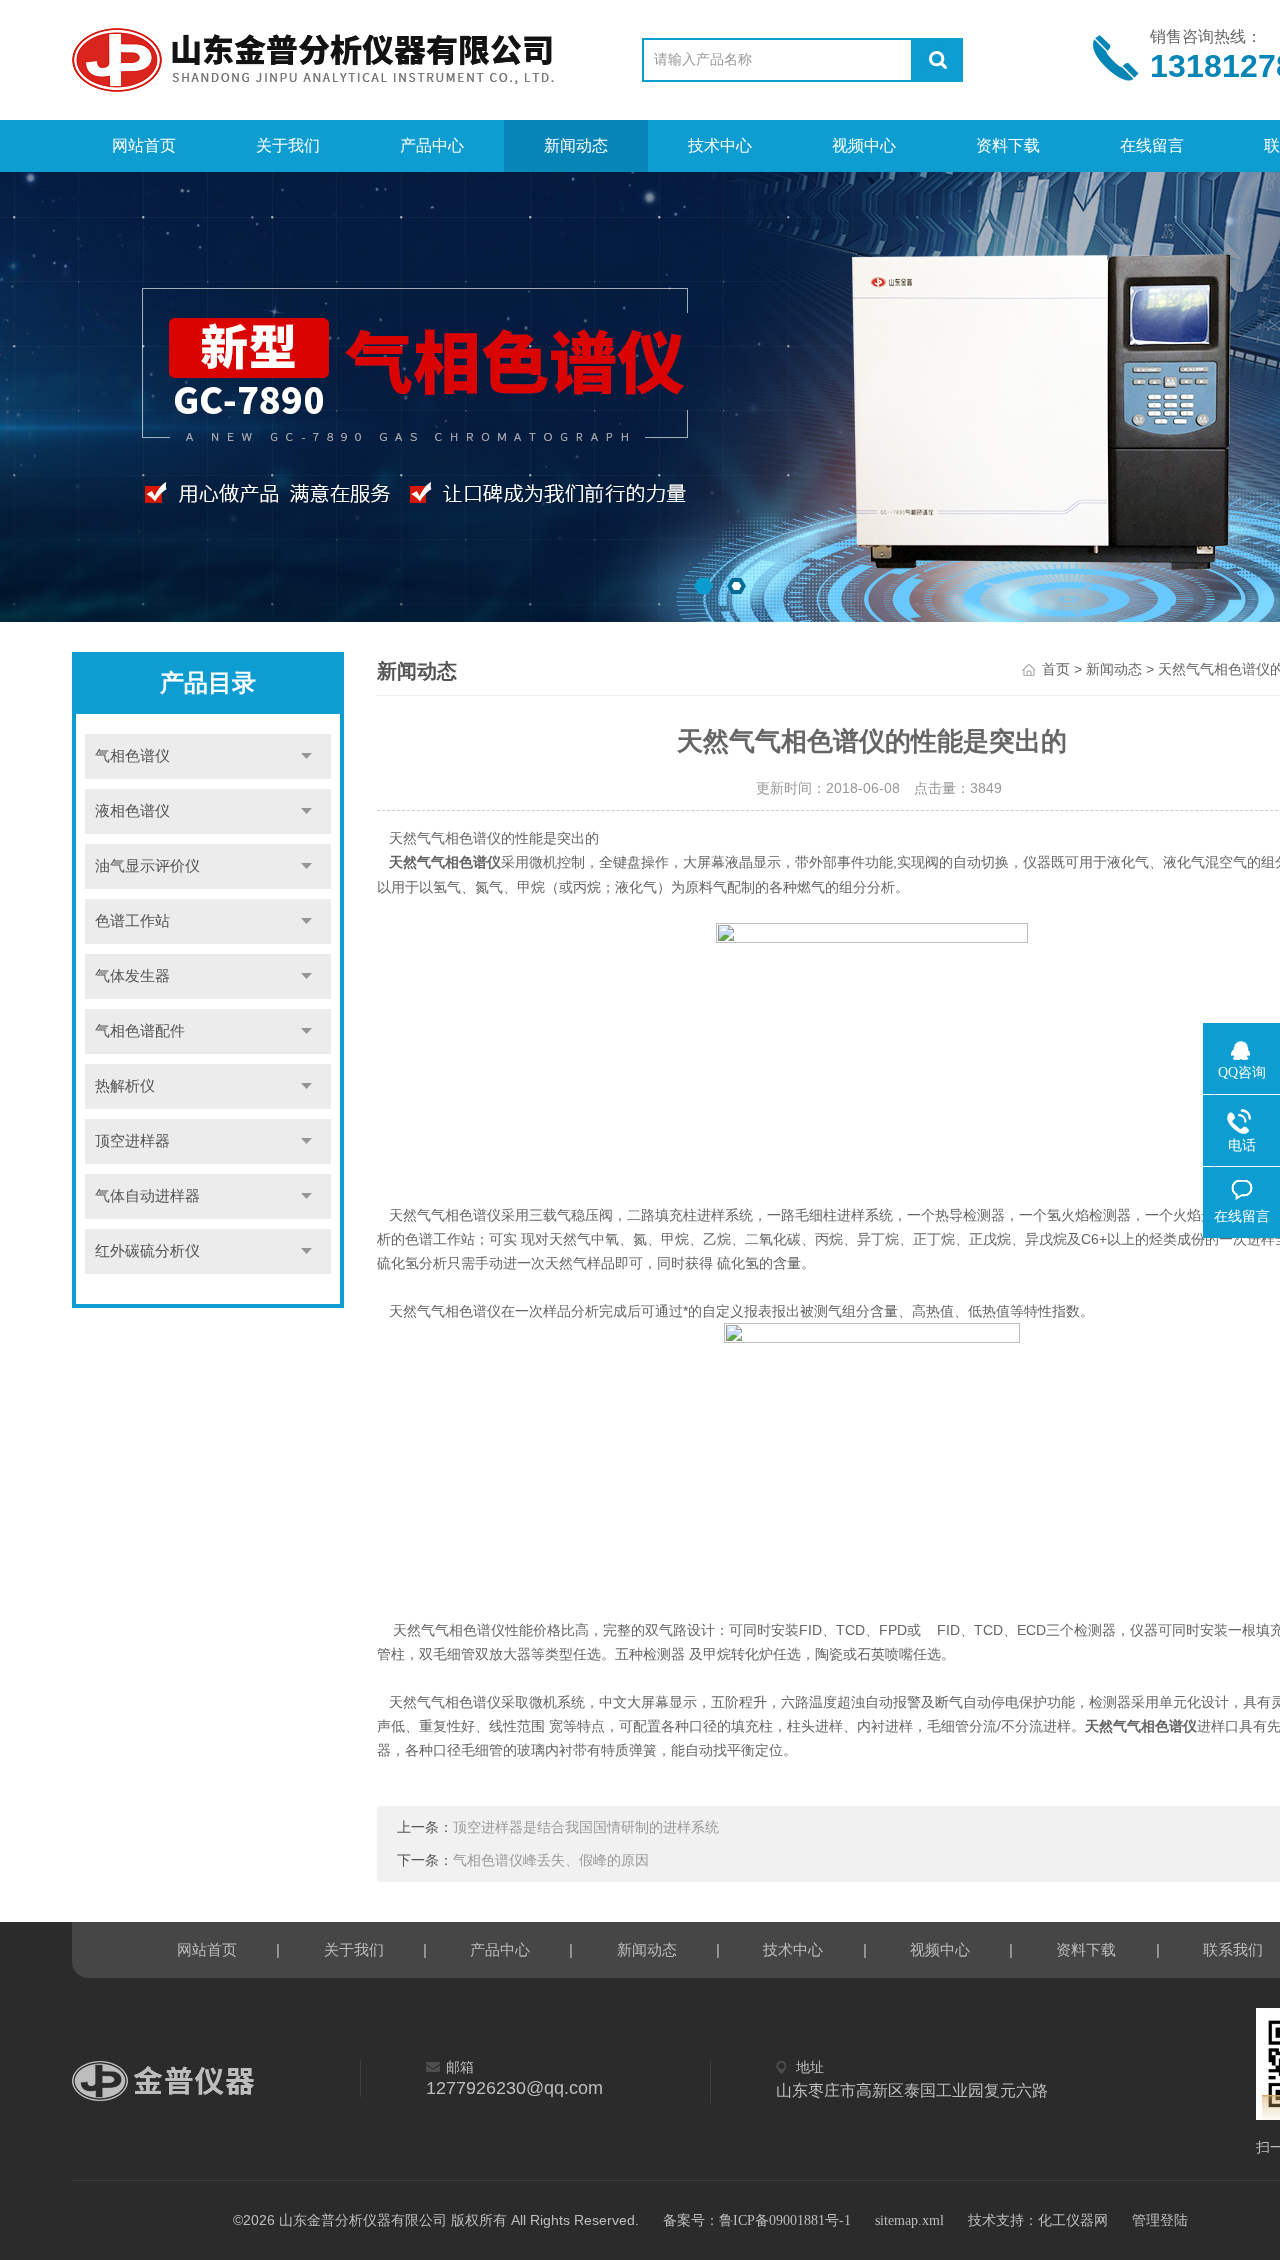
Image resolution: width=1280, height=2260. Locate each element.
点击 (306, 756)
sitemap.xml (909, 2220)
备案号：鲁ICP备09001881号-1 (757, 2220)
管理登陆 (1160, 2220)
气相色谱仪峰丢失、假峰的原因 (551, 1860)
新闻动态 (576, 145)
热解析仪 (125, 1086)
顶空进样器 (132, 1141)
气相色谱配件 (140, 1031)
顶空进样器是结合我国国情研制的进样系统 (586, 1827)
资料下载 (1008, 145)
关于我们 (288, 145)
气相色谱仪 (132, 756)
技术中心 (720, 145)
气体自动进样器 (147, 1196)
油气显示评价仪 (147, 866)
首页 (1056, 669)
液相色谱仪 (132, 811)
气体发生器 (132, 976)
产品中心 (432, 145)
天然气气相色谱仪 (445, 862)
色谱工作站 (132, 921)
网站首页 (144, 145)
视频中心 (864, 145)
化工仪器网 (1073, 2220)
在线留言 (1152, 145)
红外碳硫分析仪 (147, 1251)
